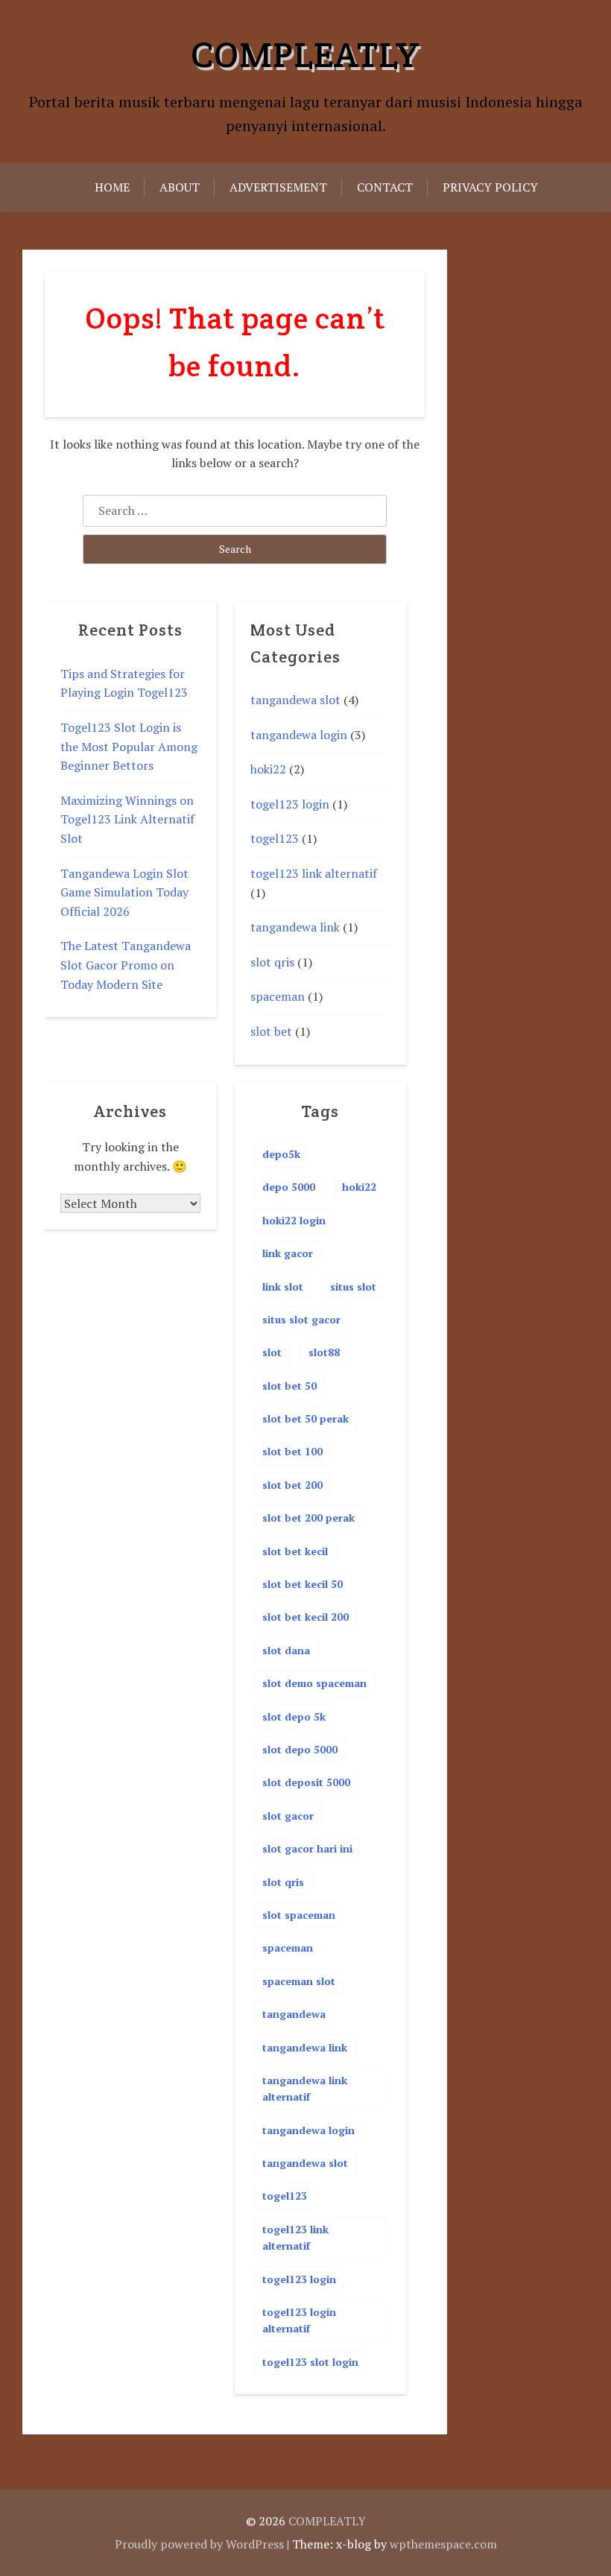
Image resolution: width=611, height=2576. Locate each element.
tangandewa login (299, 735)
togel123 (275, 838)
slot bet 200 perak (308, 1518)
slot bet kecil (295, 1551)
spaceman (278, 996)
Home (112, 187)
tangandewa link (295, 927)
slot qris (272, 962)
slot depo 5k (294, 1716)
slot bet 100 (292, 1451)
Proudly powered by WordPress (199, 2544)
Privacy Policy (490, 187)
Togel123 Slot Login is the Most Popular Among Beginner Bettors (129, 746)
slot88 (324, 1352)
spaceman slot (299, 1981)
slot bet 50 (289, 1386)
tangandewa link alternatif (305, 2088)
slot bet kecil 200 (305, 1617)
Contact (385, 187)
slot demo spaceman (314, 1683)
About (180, 187)
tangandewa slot (295, 700)
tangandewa (294, 2014)
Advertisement (278, 187)
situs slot (353, 1287)
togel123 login (290, 804)
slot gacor (288, 1816)
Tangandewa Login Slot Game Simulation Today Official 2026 (124, 892)
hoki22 (268, 769)
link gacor (288, 1253)
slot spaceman (299, 1915)
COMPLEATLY (305, 54)
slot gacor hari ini (307, 1848)
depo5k (281, 1154)
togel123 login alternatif (299, 2320)
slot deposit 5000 (306, 1782)
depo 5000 (289, 1187)
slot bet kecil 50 (303, 1584)
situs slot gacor (301, 1319)
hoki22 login (294, 1220)
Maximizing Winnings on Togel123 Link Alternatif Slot (127, 819)
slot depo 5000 (300, 1749)
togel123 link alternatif (314, 873)
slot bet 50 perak (305, 1418)
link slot (283, 1287)
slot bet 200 (292, 1485)
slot (272, 1352)
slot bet (271, 1031)
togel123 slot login (310, 2362)
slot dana (286, 1650)
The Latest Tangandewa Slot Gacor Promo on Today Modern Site (126, 965)
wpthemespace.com (443, 2544)
